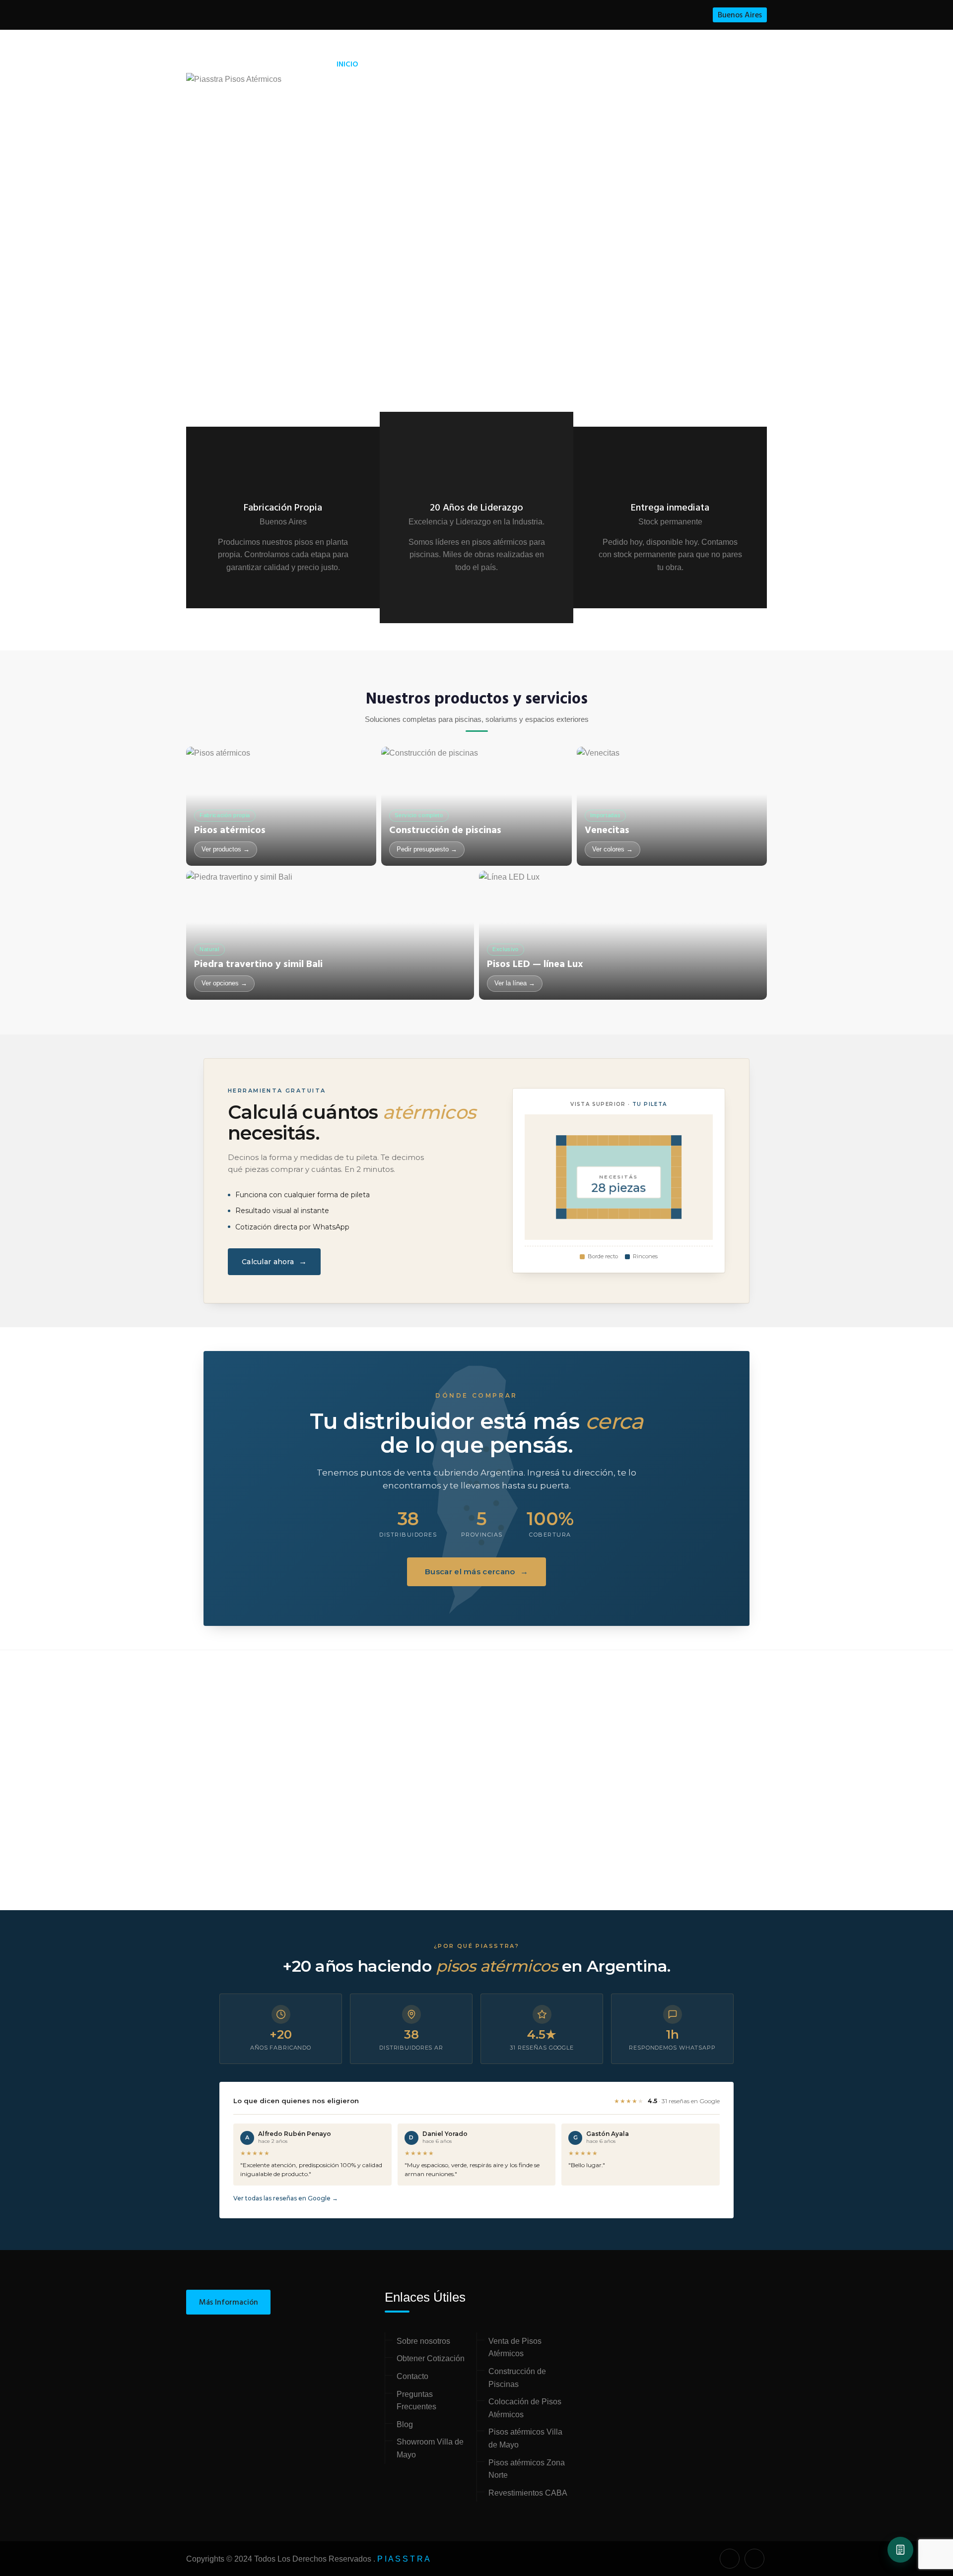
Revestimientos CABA (528, 2493)
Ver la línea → (515, 983)
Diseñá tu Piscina (531, 65)
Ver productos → (226, 849)
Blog (672, 64)
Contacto (719, 64)
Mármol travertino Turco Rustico (544, 1883)
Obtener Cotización (431, 2358)
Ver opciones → (224, 983)
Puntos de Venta (613, 64)
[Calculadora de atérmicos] (900, 2550)
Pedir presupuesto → (427, 849)
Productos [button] (450, 64)
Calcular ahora (274, 1261)
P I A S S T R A (404, 2559)
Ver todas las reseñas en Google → (286, 2198)
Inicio (347, 64)
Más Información (229, 2303)
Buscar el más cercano (476, 1572)
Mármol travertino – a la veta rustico (394, 1883)
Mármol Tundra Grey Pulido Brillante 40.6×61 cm (251, 1883)
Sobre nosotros (423, 2341)
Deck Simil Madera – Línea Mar (695, 1883)
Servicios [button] (393, 64)
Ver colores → (613, 849)
